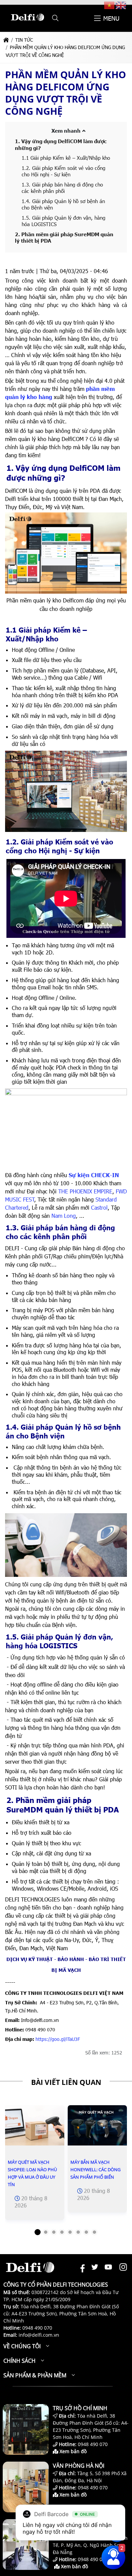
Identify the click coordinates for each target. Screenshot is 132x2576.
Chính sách (19, 2361)
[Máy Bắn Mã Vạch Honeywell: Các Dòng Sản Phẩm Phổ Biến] (97, 2125)
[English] (121, 5)
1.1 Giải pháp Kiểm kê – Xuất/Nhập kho (67, 158)
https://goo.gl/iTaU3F (58, 2039)
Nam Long (64, 1216)
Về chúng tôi (22, 2346)
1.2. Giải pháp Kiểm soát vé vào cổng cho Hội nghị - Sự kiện (63, 171)
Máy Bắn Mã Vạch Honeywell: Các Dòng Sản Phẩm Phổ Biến (95, 2170)
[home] (6, 40)
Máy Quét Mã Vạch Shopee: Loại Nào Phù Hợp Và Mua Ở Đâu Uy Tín (32, 2173)
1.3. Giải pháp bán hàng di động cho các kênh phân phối (62, 188)
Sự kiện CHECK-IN (94, 1175)
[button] (55, 18)
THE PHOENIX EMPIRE (85, 1191)
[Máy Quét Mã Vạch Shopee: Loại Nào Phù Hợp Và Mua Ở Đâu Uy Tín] (35, 2125)
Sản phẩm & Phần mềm (35, 2375)
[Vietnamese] (110, 5)
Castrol (99, 1207)
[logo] (27, 24)
